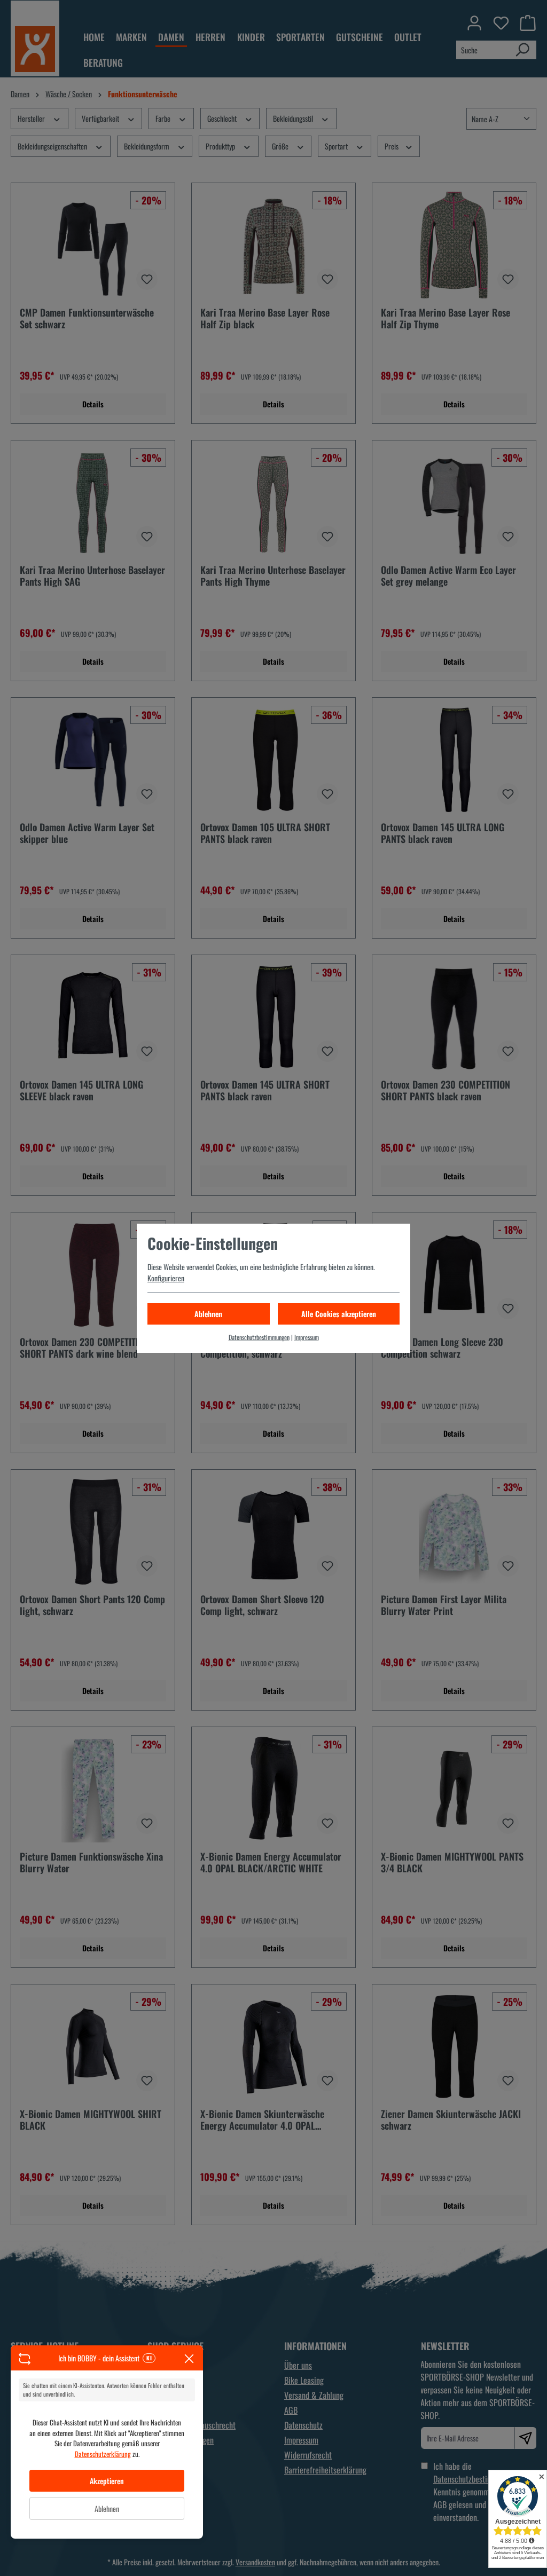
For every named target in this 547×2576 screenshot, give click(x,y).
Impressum (307, 1337)
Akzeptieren (107, 2481)
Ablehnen (107, 2508)
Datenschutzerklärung (103, 2454)
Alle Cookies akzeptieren (339, 1314)
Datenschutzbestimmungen (259, 1337)
